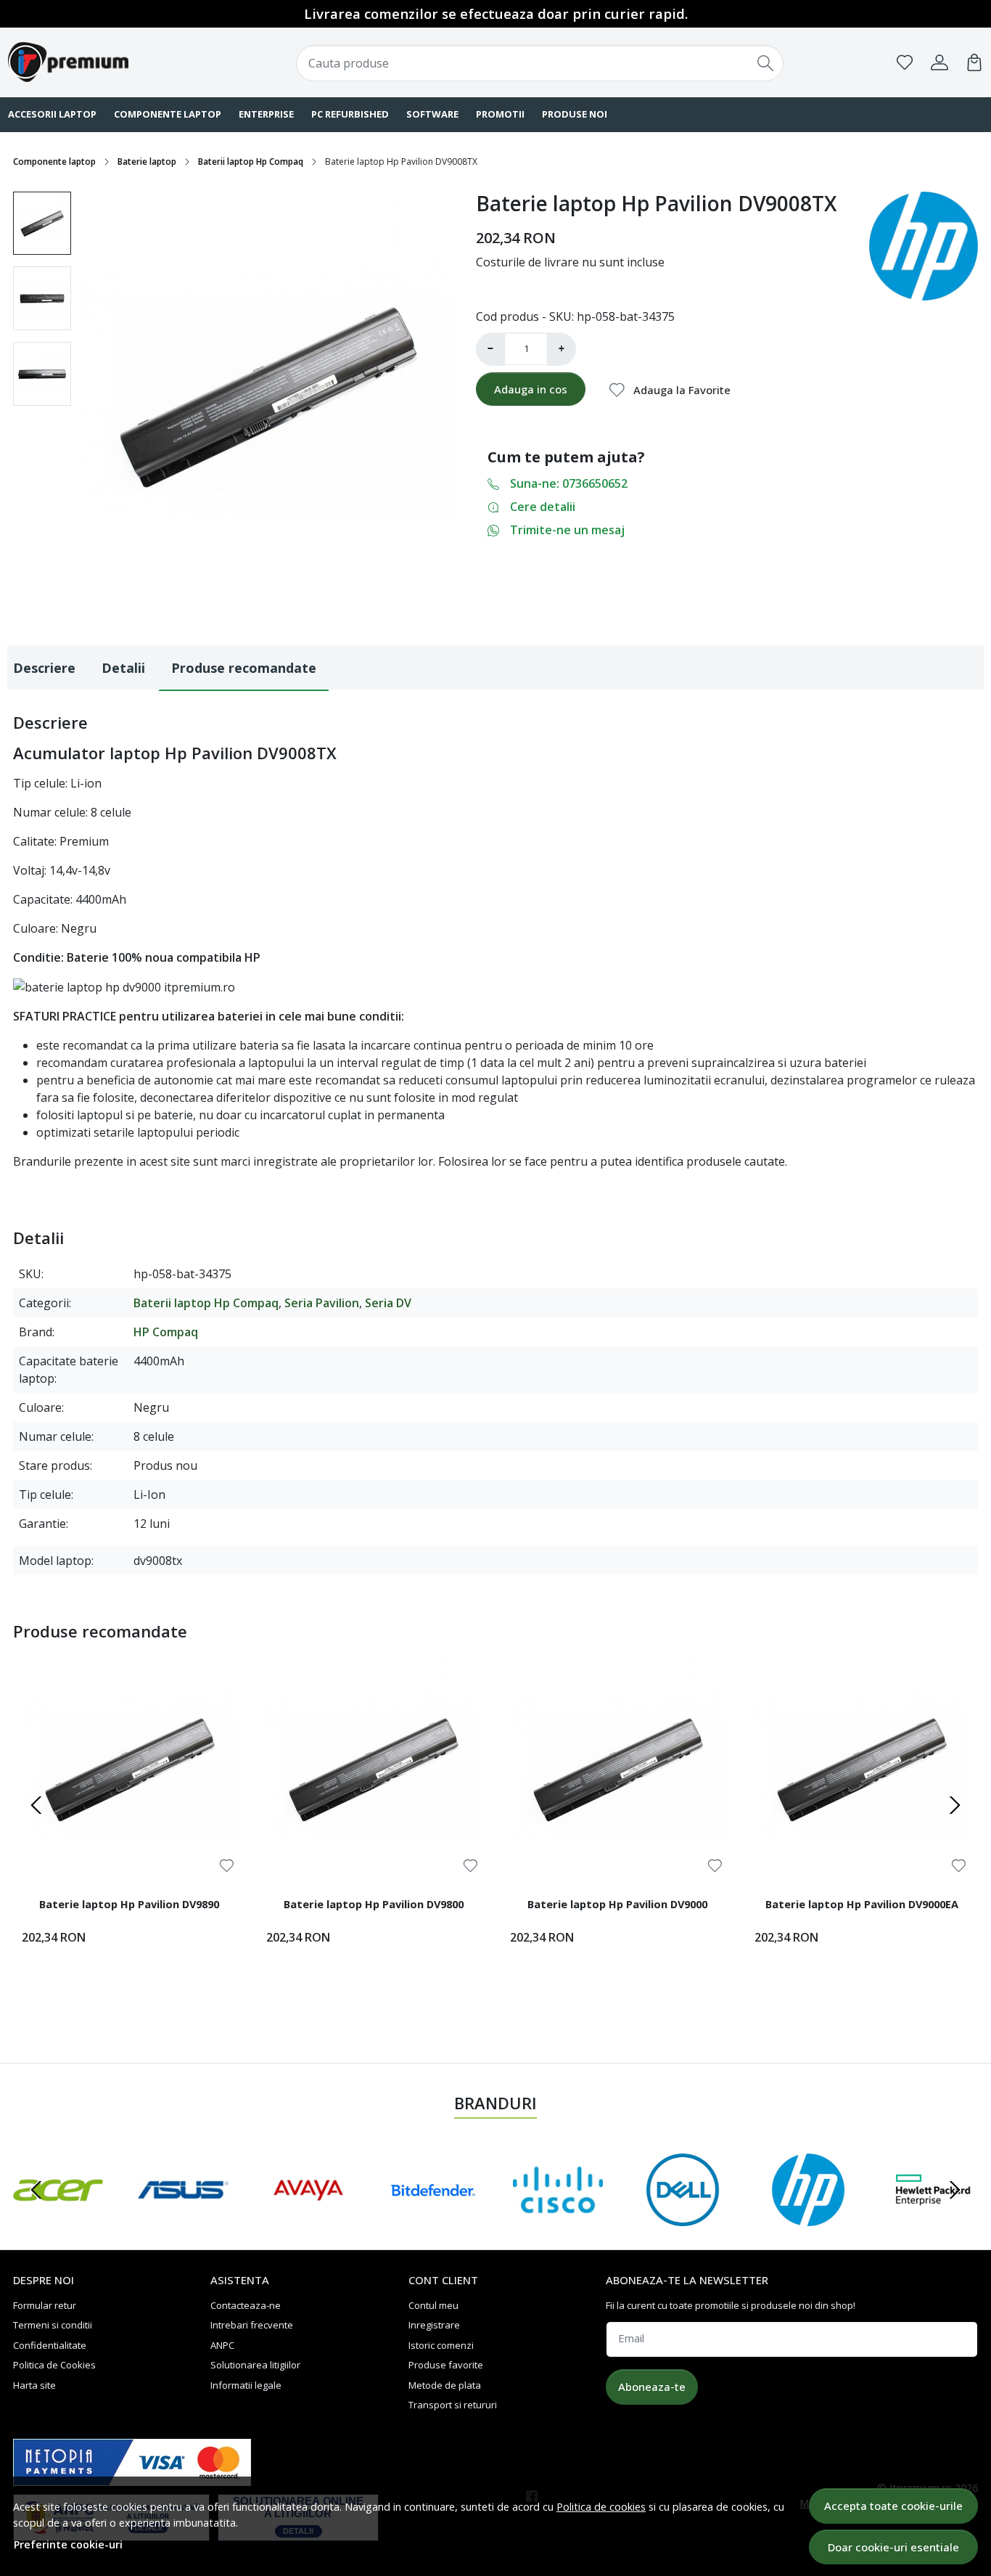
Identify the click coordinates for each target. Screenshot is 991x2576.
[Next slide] (955, 1805)
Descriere (44, 668)
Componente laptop (168, 114)
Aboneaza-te (652, 2387)
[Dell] (683, 2217)
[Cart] (974, 62)
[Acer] (58, 2217)
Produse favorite (446, 2365)
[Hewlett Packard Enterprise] (933, 2217)
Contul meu (433, 2305)
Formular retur (45, 2305)
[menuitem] (42, 224)
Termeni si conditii (53, 2325)
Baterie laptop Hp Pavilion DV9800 (374, 1904)
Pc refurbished (350, 114)
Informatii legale (246, 2385)
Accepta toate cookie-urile (893, 2506)
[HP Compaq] (808, 2217)
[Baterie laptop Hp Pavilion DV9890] (129, 1769)
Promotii (500, 114)
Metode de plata (445, 2385)
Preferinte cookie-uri (68, 2544)
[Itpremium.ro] (96, 62)
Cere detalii (543, 507)
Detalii (123, 668)
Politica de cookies (601, 2507)
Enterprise (266, 114)
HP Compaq (166, 1332)
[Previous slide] (36, 1805)
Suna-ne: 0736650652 (569, 483)
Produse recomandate (244, 668)
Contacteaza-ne (246, 2305)
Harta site (34, 2385)
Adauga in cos (531, 389)
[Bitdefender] (433, 2217)
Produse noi (575, 114)
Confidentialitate (50, 2345)
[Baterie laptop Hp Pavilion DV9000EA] (862, 1769)
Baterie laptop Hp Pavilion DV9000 (617, 1904)
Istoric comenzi (441, 2345)
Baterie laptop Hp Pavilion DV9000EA (862, 1904)
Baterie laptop (147, 161)
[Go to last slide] (36, 2190)
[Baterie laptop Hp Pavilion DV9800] (374, 1769)
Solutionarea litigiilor (255, 2365)
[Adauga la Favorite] (227, 1866)
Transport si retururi (453, 2405)
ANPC (222, 2345)
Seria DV (388, 1303)
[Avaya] (308, 2217)
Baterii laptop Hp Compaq (251, 161)
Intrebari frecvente (252, 2325)
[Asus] (183, 2217)
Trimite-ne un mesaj (567, 530)
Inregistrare (434, 2325)
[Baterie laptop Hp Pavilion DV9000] (618, 1769)
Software (432, 114)
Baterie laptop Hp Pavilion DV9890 (129, 1904)
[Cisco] (558, 2217)
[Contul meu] (939, 62)
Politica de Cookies (54, 2365)
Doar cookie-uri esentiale (893, 2547)
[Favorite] (905, 62)
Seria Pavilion (322, 1303)
